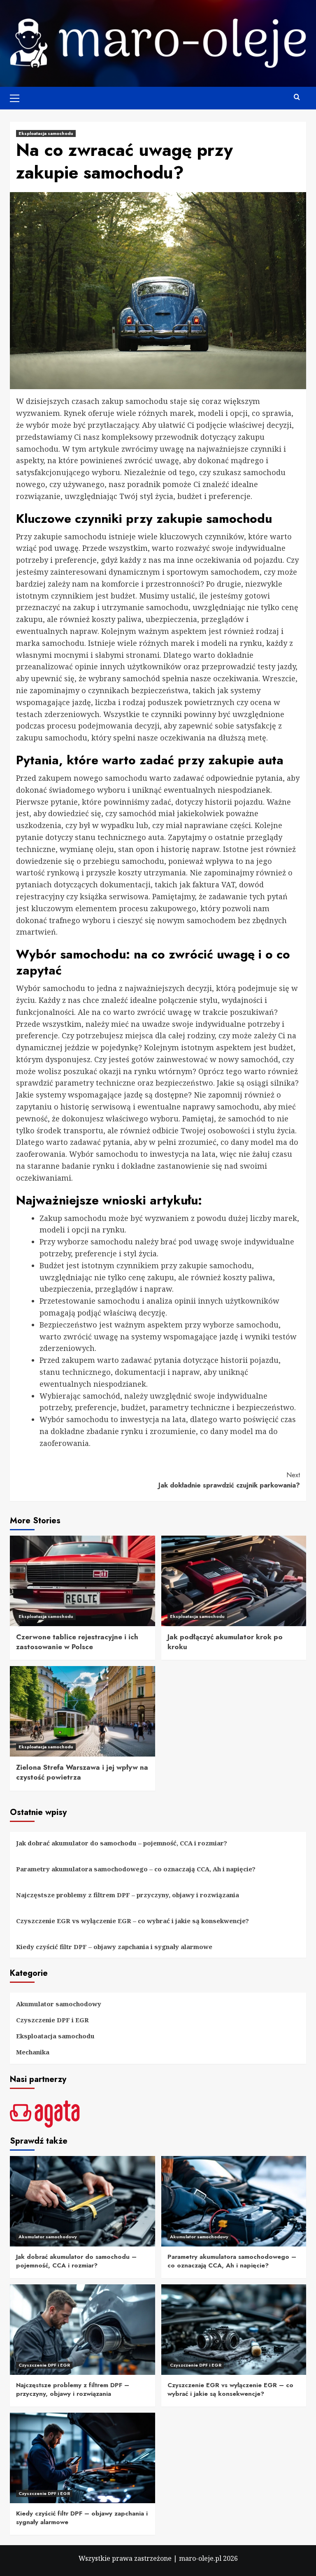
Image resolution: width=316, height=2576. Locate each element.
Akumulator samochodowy (59, 2004)
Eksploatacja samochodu (46, 133)
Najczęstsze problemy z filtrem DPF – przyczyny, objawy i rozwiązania (128, 1895)
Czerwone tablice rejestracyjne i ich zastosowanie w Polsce (77, 1642)
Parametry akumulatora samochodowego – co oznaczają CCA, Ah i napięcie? (136, 1869)
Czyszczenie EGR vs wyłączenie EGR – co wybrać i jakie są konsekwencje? (132, 1921)
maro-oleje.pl (200, 2558)
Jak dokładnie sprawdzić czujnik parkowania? (229, 1480)
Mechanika (33, 2052)
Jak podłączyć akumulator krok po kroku (225, 1642)
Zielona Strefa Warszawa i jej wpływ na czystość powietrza (82, 1772)
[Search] (297, 97)
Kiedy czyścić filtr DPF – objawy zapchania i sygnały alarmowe (114, 1947)
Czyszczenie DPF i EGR (52, 2020)
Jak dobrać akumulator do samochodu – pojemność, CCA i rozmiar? (122, 1843)
